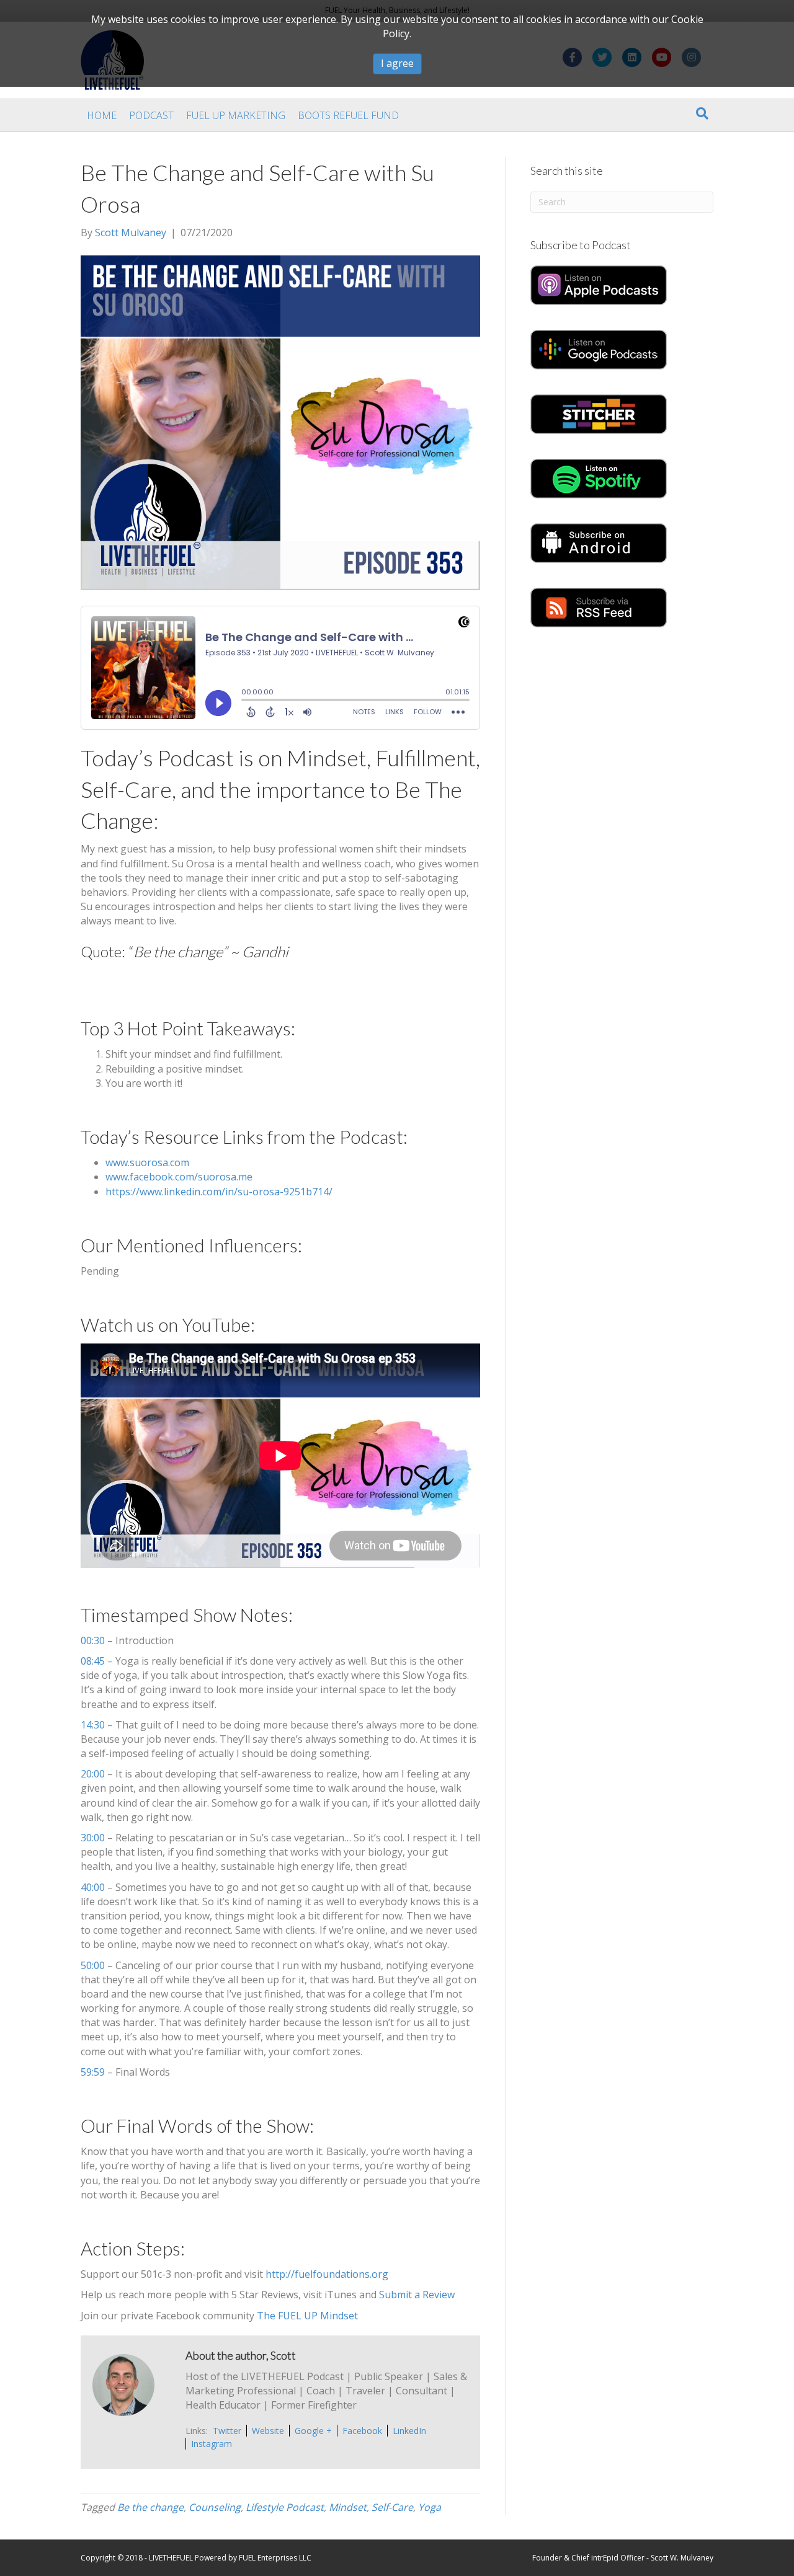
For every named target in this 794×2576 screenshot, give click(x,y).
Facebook (362, 2431)
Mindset (348, 2507)
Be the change (150, 2507)
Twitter (227, 2431)
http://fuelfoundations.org (327, 2274)
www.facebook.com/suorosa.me (179, 1177)
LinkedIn (409, 2431)
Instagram (212, 2444)
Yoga (430, 2507)
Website (268, 2431)
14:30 (93, 1725)
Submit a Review (417, 2295)
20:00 (93, 1774)
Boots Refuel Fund (348, 115)
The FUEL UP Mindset (307, 2316)
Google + (313, 2431)
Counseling (215, 2507)
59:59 (93, 2072)
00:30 (93, 1640)
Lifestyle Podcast (285, 2507)
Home (102, 115)
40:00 (93, 1887)
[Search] (702, 113)
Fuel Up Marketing (236, 115)
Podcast (151, 115)
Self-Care (392, 2507)
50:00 (93, 1965)
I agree (397, 63)
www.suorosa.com (147, 1162)
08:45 (93, 1661)
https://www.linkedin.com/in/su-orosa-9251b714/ (219, 1192)
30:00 (93, 1838)
